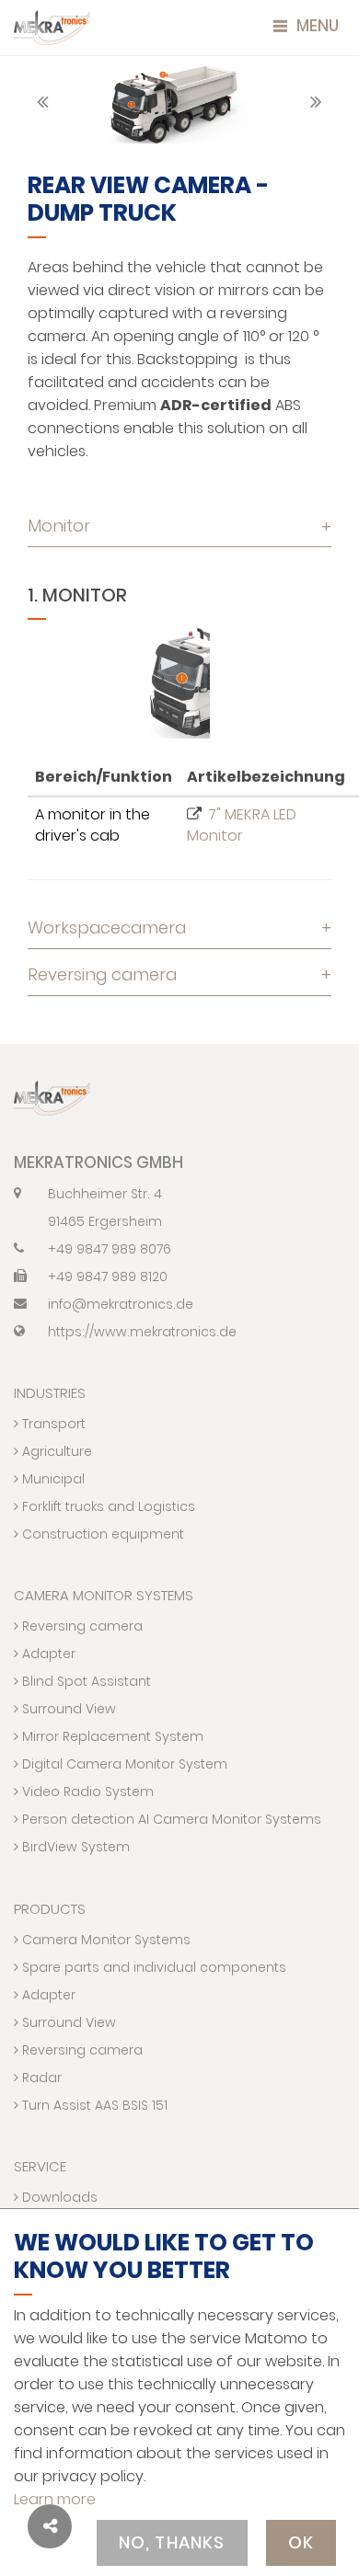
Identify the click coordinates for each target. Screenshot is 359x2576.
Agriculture (55, 1451)
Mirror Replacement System (111, 1736)
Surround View (67, 1709)
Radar (40, 2078)
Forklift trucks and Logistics (107, 1506)
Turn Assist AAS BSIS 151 (93, 2105)
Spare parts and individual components (152, 1967)
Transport (52, 1424)
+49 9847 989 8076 (110, 1249)
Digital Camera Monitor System (123, 1764)
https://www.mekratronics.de (142, 1332)
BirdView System (74, 1847)
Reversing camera (179, 974)
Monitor (179, 526)
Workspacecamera (179, 927)
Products (50, 1909)
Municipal (52, 1479)
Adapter (47, 1654)
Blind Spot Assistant (85, 1681)
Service (40, 2166)
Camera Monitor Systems (104, 1595)
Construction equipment (101, 1534)
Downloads (58, 2197)
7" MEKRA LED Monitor (242, 825)
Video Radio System (86, 1792)
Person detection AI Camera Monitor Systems (170, 1819)
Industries (50, 1393)
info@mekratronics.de (121, 1304)
